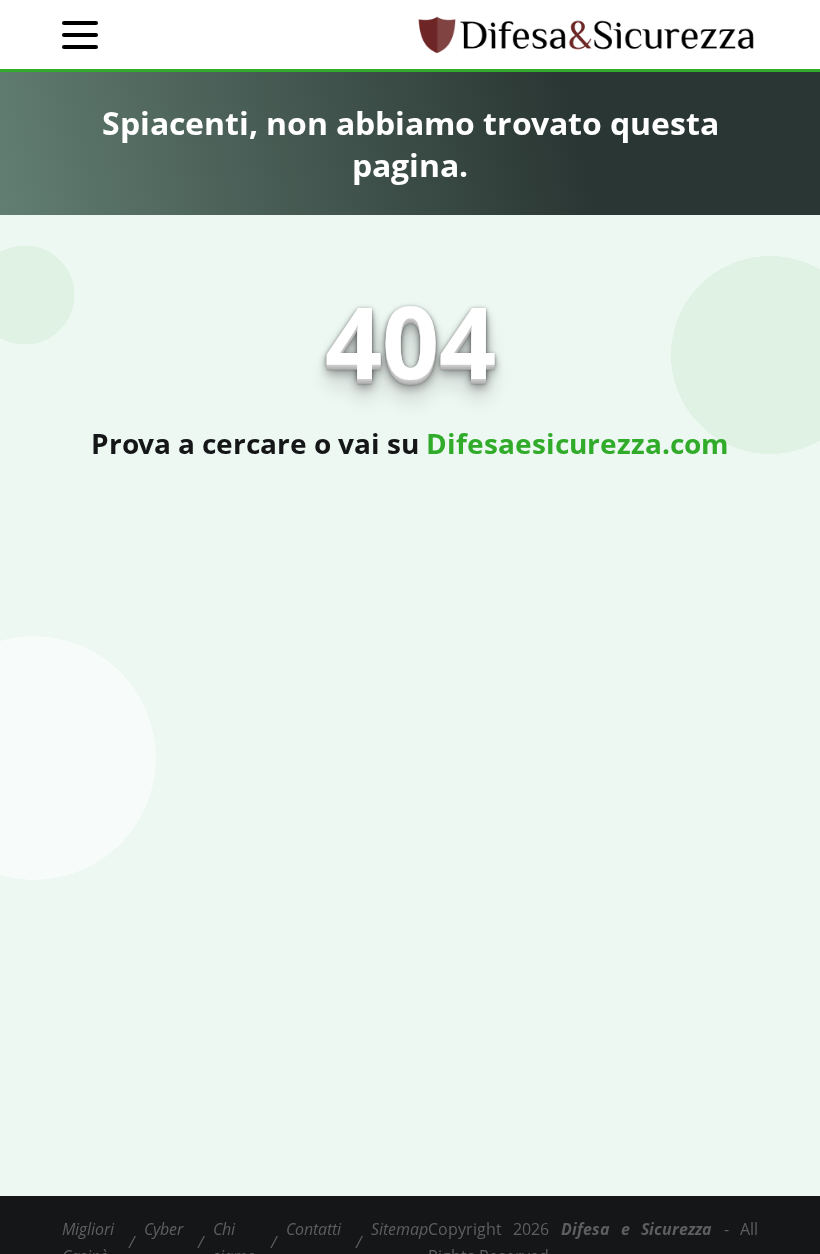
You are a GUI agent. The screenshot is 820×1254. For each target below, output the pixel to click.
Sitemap (399, 1229)
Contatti (313, 1229)
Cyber (163, 1229)
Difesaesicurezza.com (577, 443)
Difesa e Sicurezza (637, 1229)
